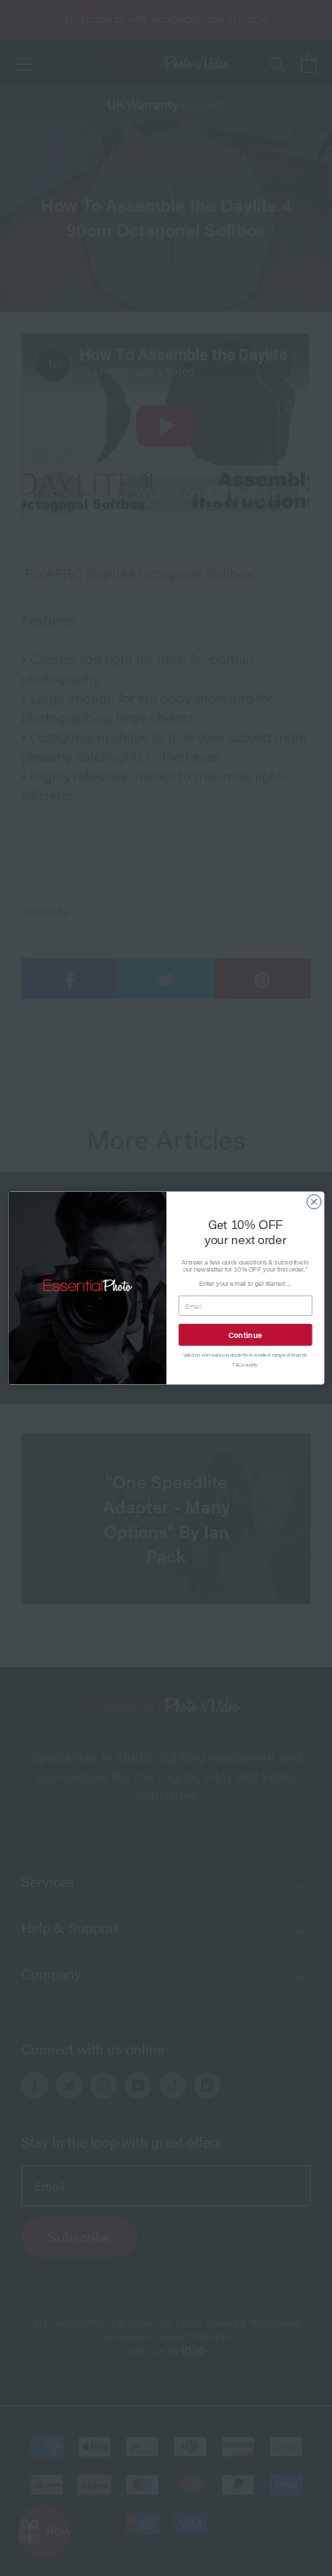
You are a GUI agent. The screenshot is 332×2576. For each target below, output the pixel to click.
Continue (244, 1334)
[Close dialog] (313, 1202)
